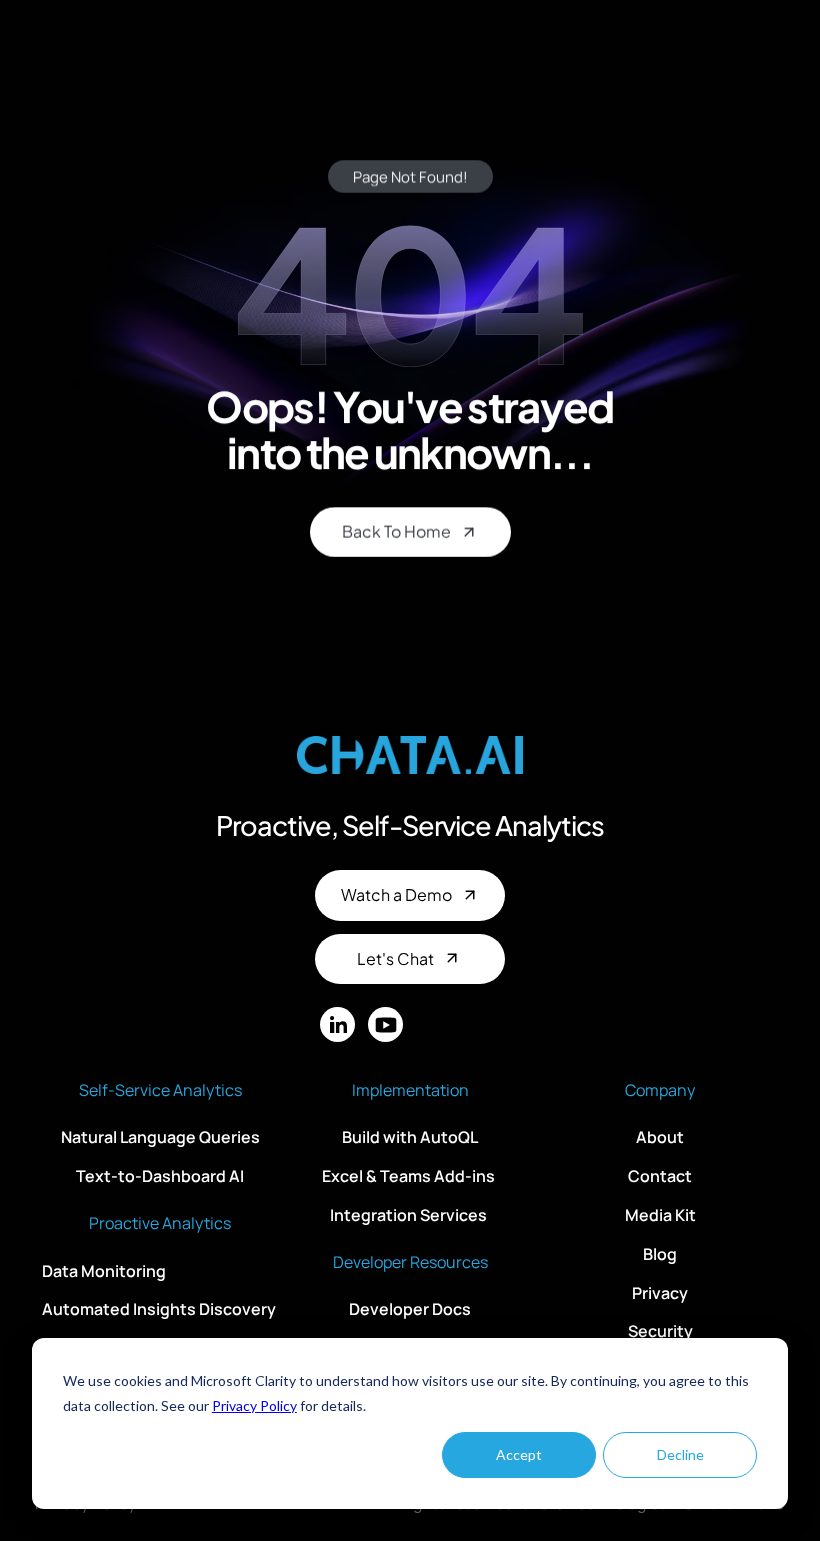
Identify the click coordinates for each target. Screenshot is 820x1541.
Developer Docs (410, 1309)
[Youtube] (385, 1024)
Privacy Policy (254, 1405)
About (660, 1137)
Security (660, 1331)
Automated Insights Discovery (159, 1309)
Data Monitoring (104, 1270)
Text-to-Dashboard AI (160, 1176)
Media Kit (660, 1215)
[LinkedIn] (337, 1024)
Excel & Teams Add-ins (410, 1176)
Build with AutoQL (410, 1137)
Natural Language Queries (160, 1137)
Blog (660, 1254)
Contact (660, 1176)
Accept (519, 1454)
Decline (680, 1454)
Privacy (660, 1292)
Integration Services (410, 1215)
